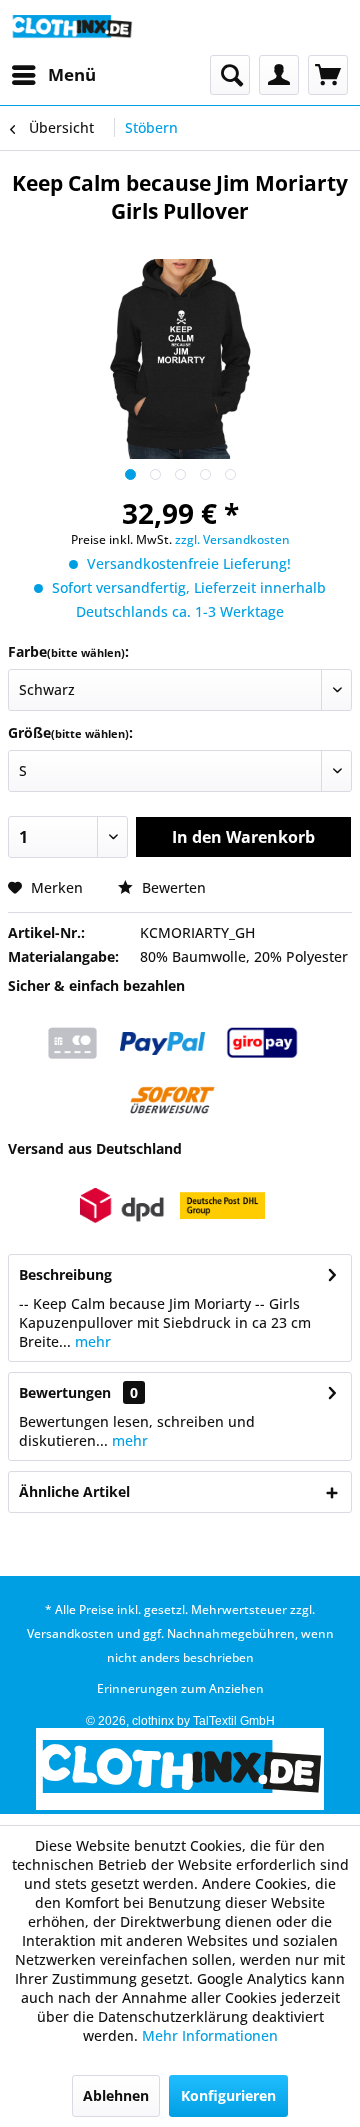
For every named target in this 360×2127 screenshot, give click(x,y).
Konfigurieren (228, 2095)
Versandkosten (70, 1633)
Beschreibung (65, 1274)
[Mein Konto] (279, 75)
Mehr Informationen (210, 2035)
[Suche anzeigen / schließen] (230, 75)
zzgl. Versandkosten (232, 539)
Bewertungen (65, 1392)
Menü (72, 74)
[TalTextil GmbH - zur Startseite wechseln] (71, 27)
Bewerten (172, 887)
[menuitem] (53, 75)
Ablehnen (116, 2095)
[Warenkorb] (328, 75)
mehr (91, 1341)
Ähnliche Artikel (74, 1491)
